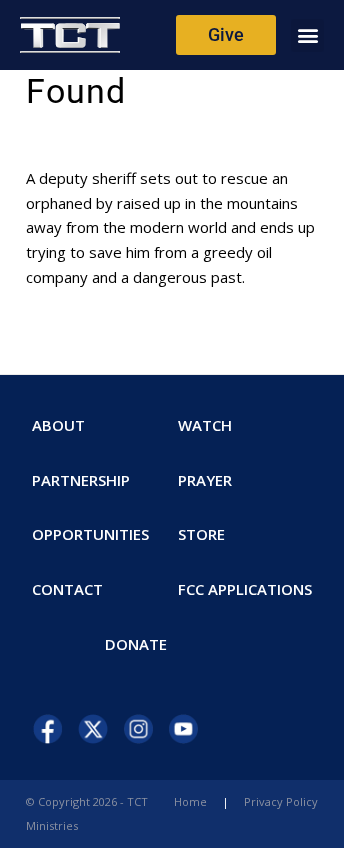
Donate (136, 644)
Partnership (81, 480)
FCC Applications (245, 589)
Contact (67, 589)
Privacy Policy (281, 801)
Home (190, 801)
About (58, 425)
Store (201, 534)
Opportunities (90, 534)
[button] (307, 35)
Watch (205, 425)
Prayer (205, 480)
